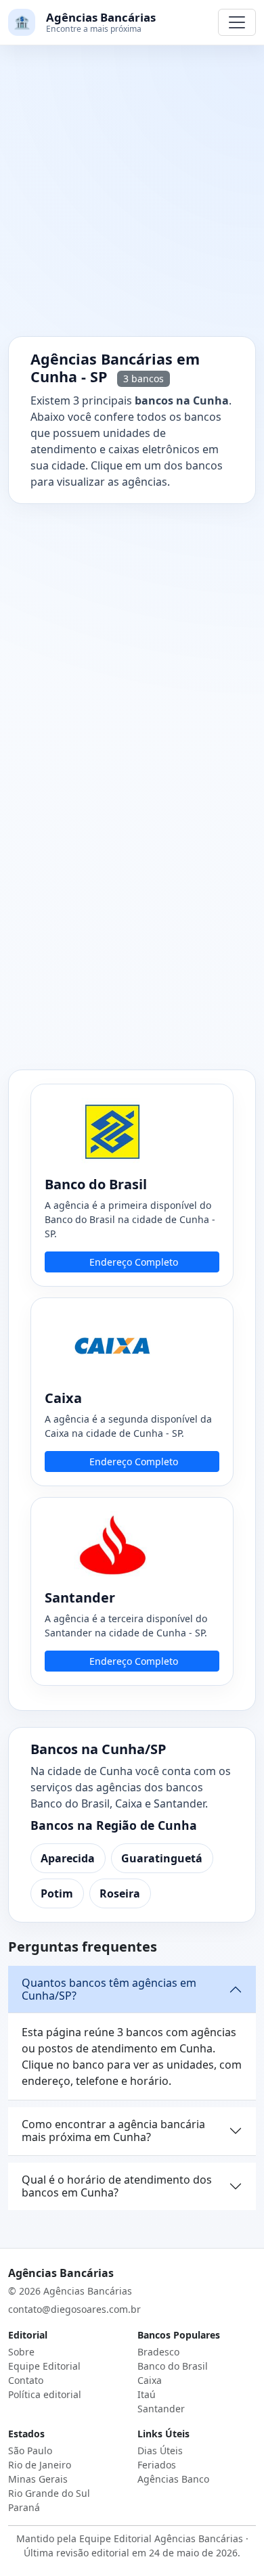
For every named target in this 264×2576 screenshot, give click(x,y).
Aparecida (68, 1858)
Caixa (150, 2380)
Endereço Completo (134, 1262)
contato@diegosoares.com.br (74, 2309)
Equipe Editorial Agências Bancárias (161, 2538)
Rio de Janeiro (40, 2465)
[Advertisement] (132, 199)
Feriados (157, 2465)
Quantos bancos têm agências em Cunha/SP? (109, 1989)
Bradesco (158, 2352)
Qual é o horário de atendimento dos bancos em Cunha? (117, 2186)
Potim (57, 1893)
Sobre (21, 2352)
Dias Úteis (160, 2451)
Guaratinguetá (162, 1858)
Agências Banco (173, 2479)
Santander (161, 2409)
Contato (26, 2380)
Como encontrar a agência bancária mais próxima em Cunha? (113, 2131)
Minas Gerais (38, 2479)
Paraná (24, 2507)
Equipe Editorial (44, 2366)
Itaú (147, 2394)
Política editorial (45, 2394)
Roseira (120, 1893)
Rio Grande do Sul (49, 2493)
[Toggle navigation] (237, 22)
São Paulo (30, 2451)
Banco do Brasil (173, 2366)
